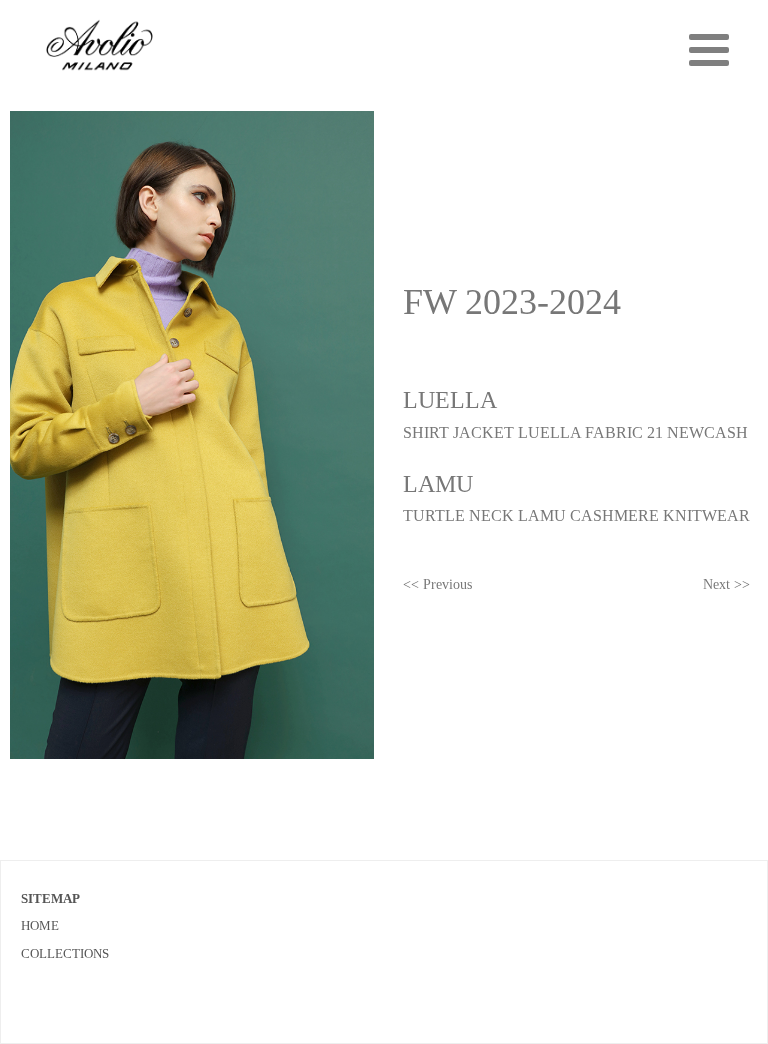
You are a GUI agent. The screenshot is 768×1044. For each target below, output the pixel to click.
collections (65, 953)
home (40, 925)
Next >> (726, 584)
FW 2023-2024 (512, 302)
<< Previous (437, 584)
